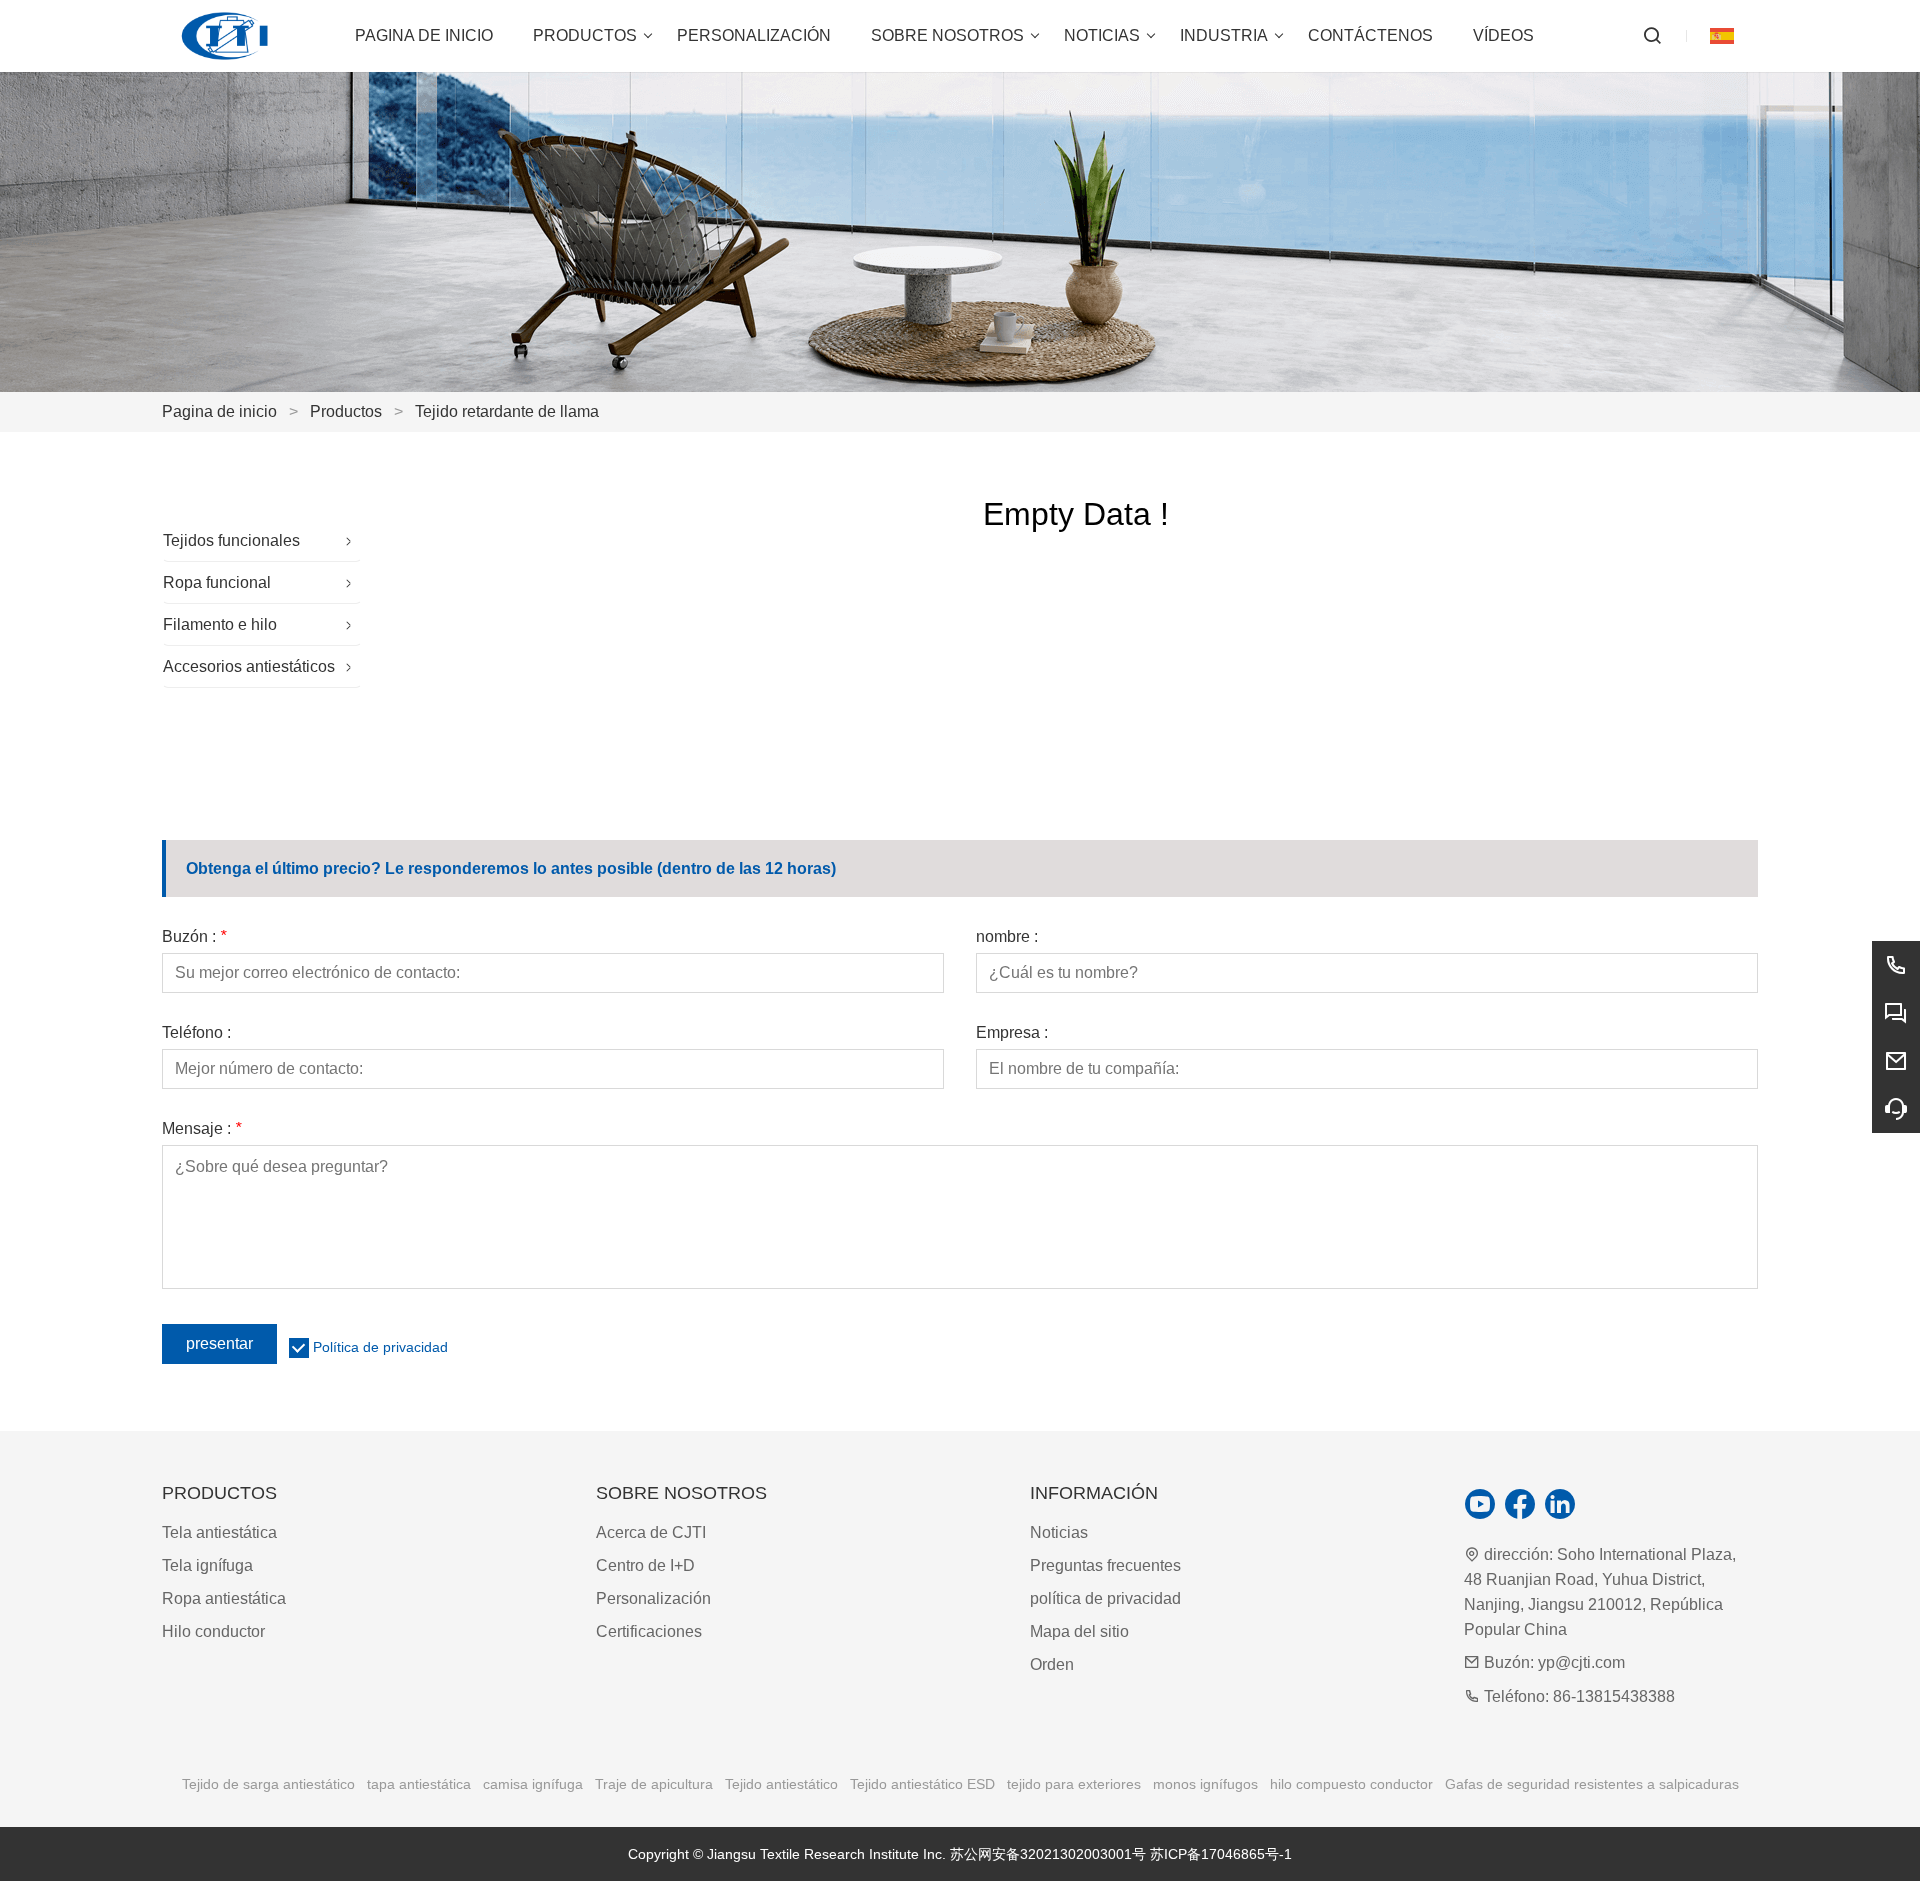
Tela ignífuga (207, 1565)
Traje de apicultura (654, 1784)
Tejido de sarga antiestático (268, 1784)
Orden (1052, 1664)
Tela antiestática (219, 1532)
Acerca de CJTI (651, 1532)
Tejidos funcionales (231, 540)
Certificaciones (649, 1631)
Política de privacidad (380, 1347)
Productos (346, 411)
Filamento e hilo (220, 624)
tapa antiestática (419, 1784)
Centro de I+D (645, 1565)
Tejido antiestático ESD (922, 1784)
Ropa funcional (217, 582)
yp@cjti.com (1581, 1662)
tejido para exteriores (1074, 1784)
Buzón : (194, 937)
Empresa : (1012, 1033)
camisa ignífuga (533, 1784)
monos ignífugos (1205, 1784)
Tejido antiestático (781, 1784)
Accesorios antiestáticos (249, 666)
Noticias (1059, 1532)
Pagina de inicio (219, 411)
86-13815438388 (1614, 1696)
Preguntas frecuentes (1105, 1565)
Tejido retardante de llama (507, 411)
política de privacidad (1105, 1598)
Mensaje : (201, 1129)
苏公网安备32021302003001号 (1048, 1854)
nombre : (1007, 937)
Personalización (653, 1598)
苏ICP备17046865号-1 (1221, 1854)
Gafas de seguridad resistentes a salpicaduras (1592, 1784)
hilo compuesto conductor (1351, 1784)
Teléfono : (196, 1033)
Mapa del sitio (1079, 1631)
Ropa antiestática (224, 1598)
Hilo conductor (213, 1631)
